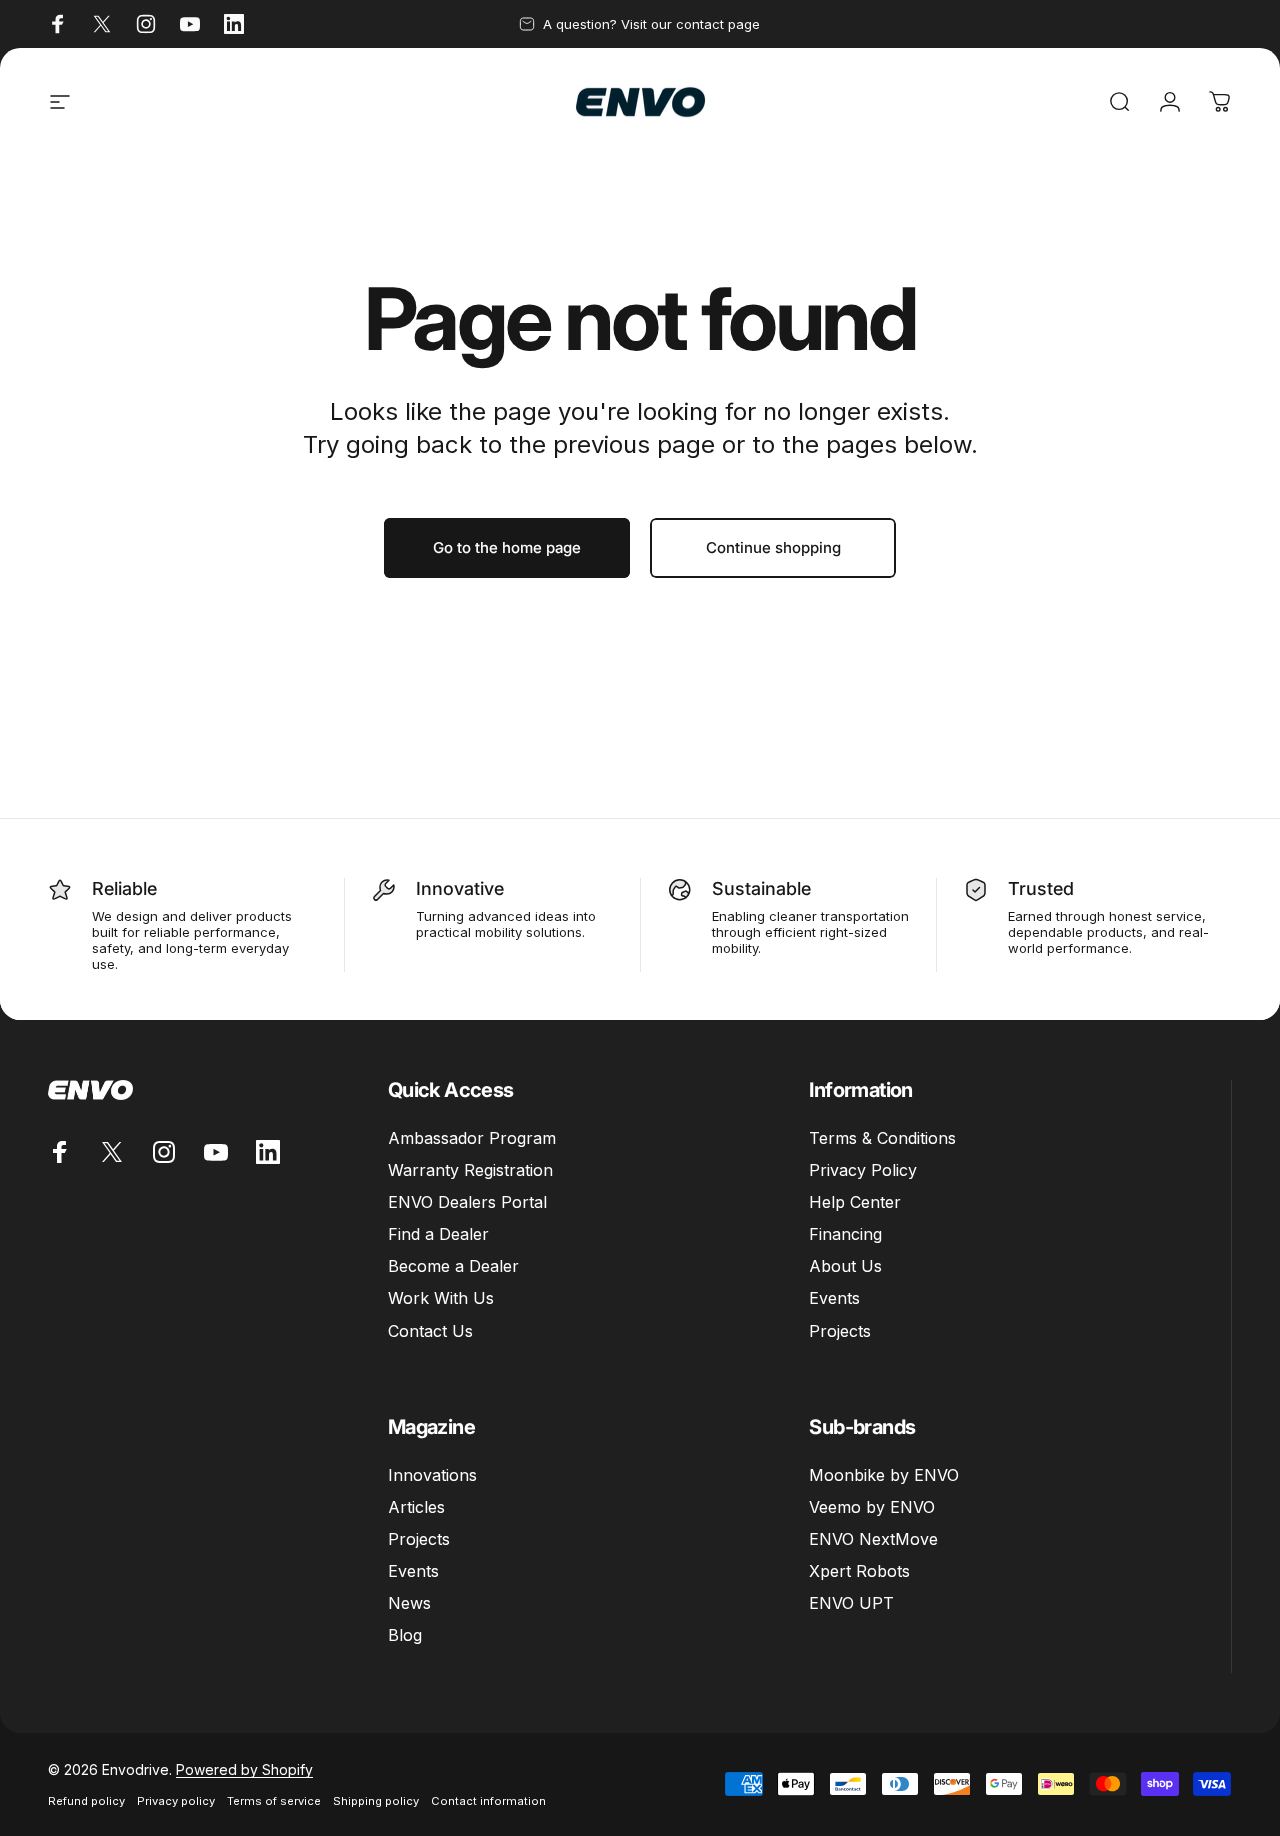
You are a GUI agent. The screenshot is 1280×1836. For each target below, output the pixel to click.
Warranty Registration (470, 1170)
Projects (840, 1331)
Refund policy (86, 1801)
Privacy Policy (863, 1170)
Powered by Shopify (244, 1769)
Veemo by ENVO (872, 1507)
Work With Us (441, 1298)
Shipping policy (376, 1801)
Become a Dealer (453, 1266)
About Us (845, 1266)
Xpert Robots (859, 1571)
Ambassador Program (472, 1138)
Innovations (432, 1475)
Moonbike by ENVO (884, 1475)
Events (834, 1298)
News (409, 1603)
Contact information (488, 1801)
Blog (405, 1635)
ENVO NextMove (873, 1539)
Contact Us (430, 1331)
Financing (845, 1234)
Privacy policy (176, 1801)
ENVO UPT (851, 1603)
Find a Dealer (438, 1234)
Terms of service (274, 1801)
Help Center (855, 1202)
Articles (416, 1507)
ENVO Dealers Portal (467, 1202)
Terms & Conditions (882, 1138)
